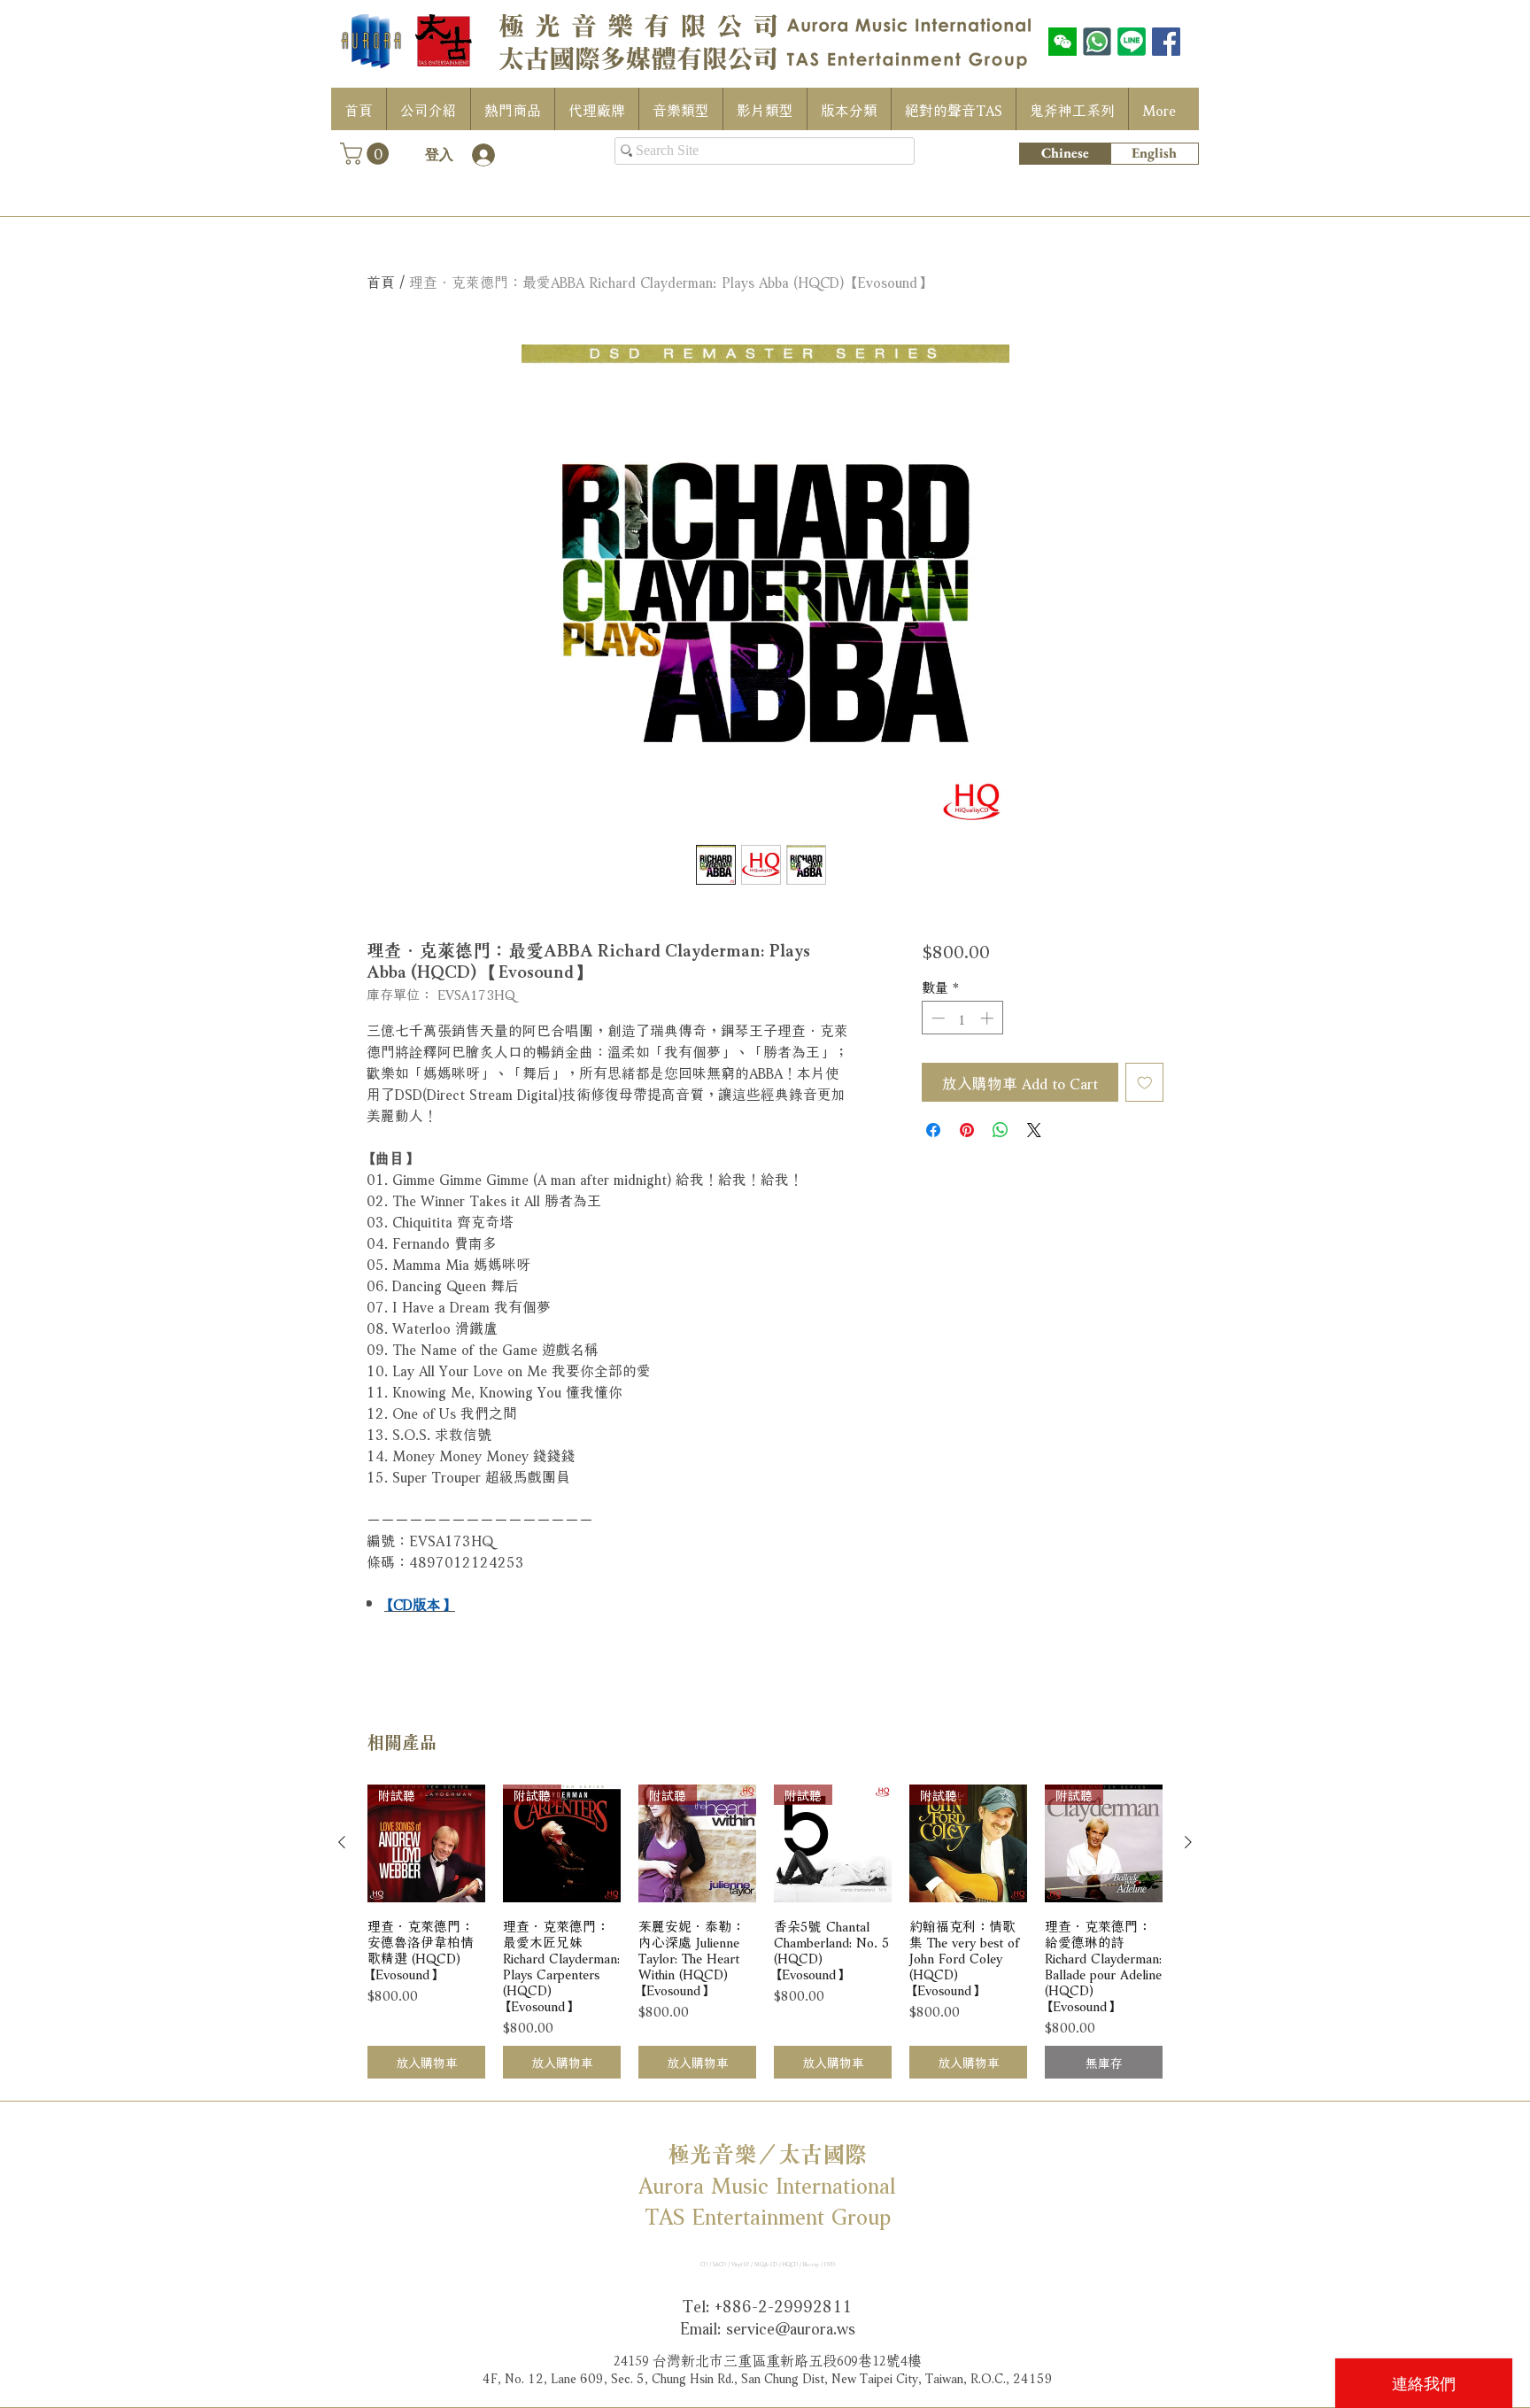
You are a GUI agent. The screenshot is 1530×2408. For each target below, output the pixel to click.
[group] (765, 1932)
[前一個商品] (342, 1842)
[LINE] (1132, 42)
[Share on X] (1034, 1130)
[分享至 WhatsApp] (1001, 1130)
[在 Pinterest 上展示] (967, 1130)
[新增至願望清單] (1145, 1082)
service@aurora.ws (791, 2327)
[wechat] (1062, 42)
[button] (367, 154)
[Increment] (989, 1018)
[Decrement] (936, 1018)
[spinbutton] (962, 1018)
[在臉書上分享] (933, 1130)
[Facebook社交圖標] (1166, 42)
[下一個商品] (1188, 1842)
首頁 (381, 280)
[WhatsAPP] (1097, 42)
